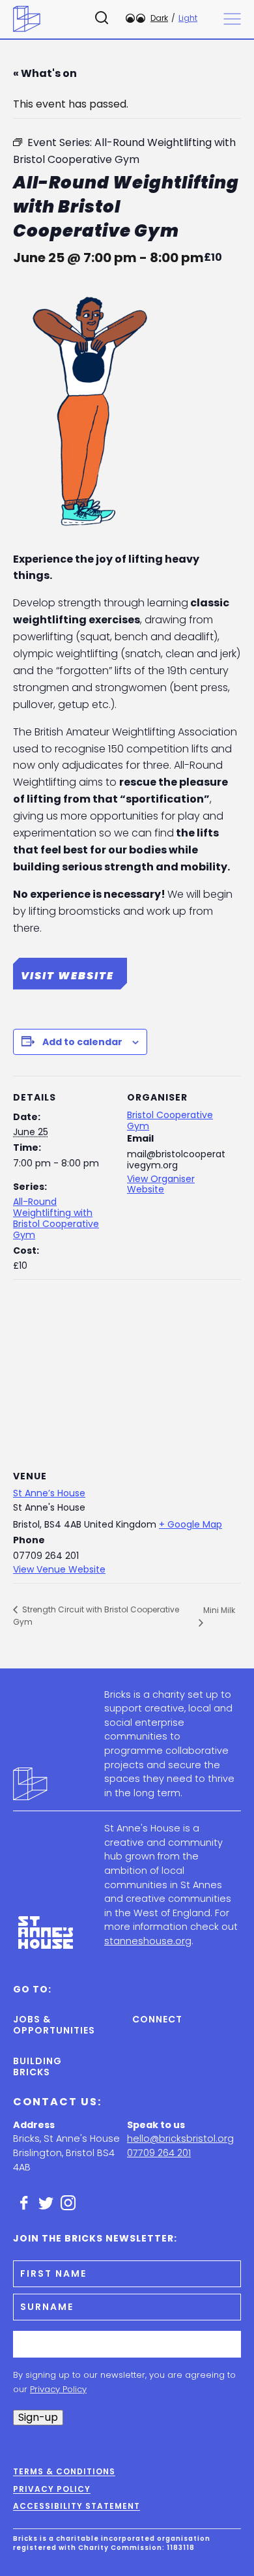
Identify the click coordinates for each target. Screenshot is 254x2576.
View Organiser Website (161, 1184)
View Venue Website (59, 1569)
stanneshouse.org (148, 1941)
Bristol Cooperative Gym (170, 1120)
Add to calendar (82, 1042)
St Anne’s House (49, 1493)
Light (188, 18)
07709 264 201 (159, 2153)
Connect (157, 2019)
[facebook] (24, 2203)
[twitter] (46, 2203)
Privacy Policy (58, 2389)
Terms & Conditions (64, 2472)
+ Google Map (190, 1524)
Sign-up (38, 2417)
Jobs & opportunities (40, 2025)
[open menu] (232, 19)
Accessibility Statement (77, 2506)
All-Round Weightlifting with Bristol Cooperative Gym (56, 1218)
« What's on (45, 73)
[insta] (68, 2203)
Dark (159, 18)
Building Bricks (37, 2066)
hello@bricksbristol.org (180, 2139)
